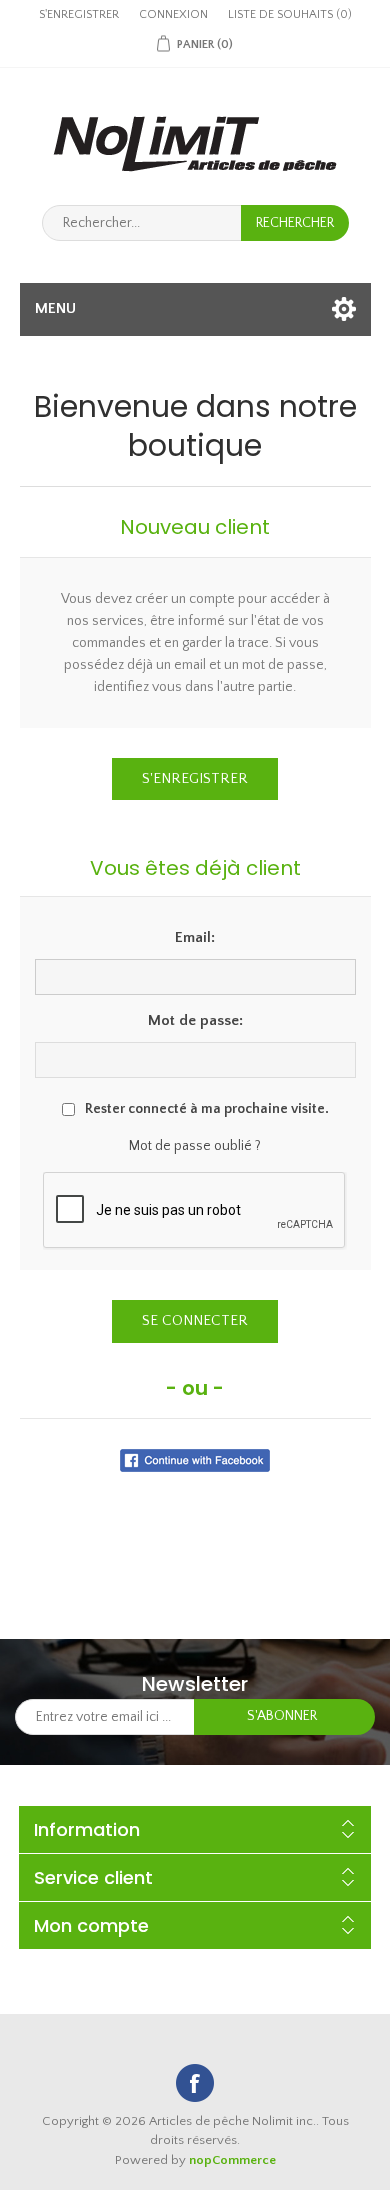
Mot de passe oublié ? (195, 1146)
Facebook (195, 2083)
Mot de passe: (195, 1020)
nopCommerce (232, 2160)
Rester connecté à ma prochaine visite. (207, 1109)
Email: (195, 937)
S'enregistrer (79, 14)
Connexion (173, 14)
